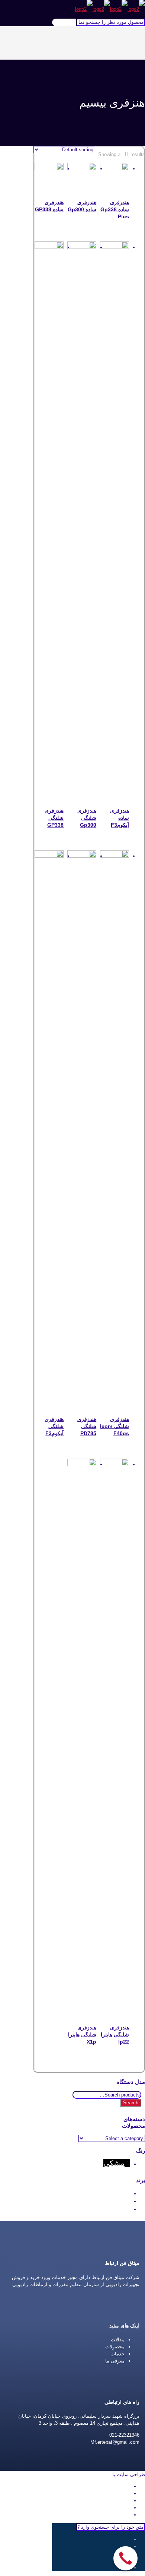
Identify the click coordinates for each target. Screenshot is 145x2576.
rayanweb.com (95, 2474)
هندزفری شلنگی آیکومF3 (54, 1426)
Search (131, 2103)
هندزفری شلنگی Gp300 (87, 818)
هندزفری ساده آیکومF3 (120, 818)
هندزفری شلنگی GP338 (54, 818)
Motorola (110, 2208)
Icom (116, 2200)
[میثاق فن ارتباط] (110, 9)
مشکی (114, 2163)
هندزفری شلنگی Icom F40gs (115, 1426)
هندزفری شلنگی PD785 (87, 1426)
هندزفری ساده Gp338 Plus (115, 209)
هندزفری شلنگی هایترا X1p (82, 2035)
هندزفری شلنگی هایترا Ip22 (115, 2035)
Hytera (114, 2193)
